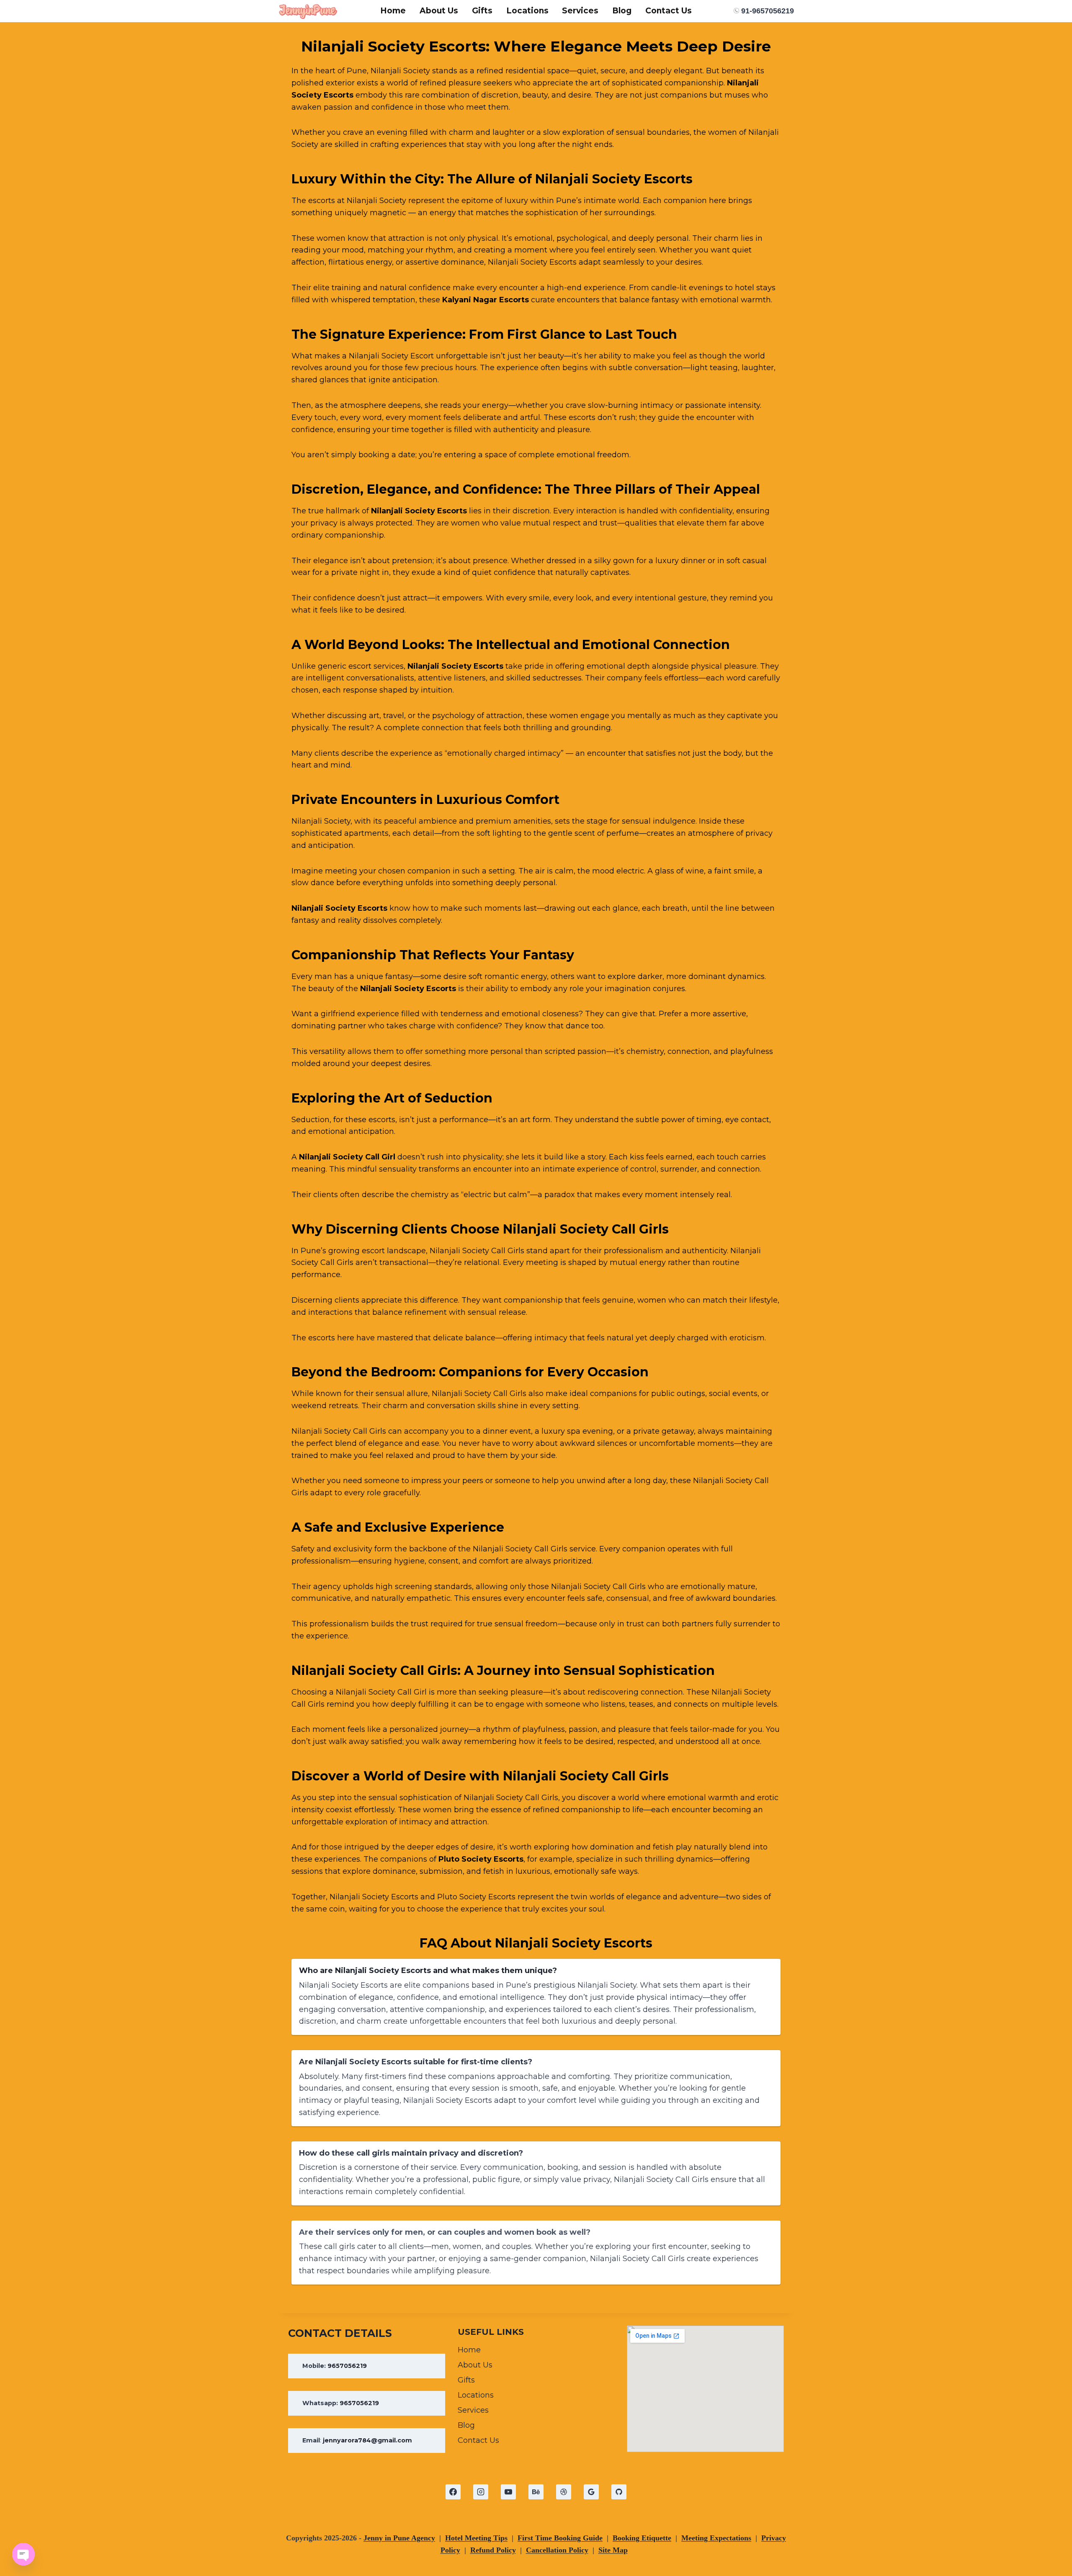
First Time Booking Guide (560, 2538)
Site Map (613, 2550)
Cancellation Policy (557, 2550)
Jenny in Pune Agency (399, 2538)
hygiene (409, 1561)
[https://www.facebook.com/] (453, 2492)
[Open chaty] (23, 2554)
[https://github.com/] (619, 2492)
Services (580, 11)
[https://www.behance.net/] (536, 2492)
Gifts (482, 11)
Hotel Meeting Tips (476, 2538)
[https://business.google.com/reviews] (591, 2492)
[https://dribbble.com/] (564, 2492)
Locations (527, 11)
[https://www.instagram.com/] (481, 2492)
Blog (622, 11)
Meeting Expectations (716, 2538)
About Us (439, 11)
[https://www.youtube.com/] (508, 2492)
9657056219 (347, 2366)
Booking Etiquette (642, 2538)
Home (393, 11)
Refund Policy (493, 2550)
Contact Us (669, 11)
